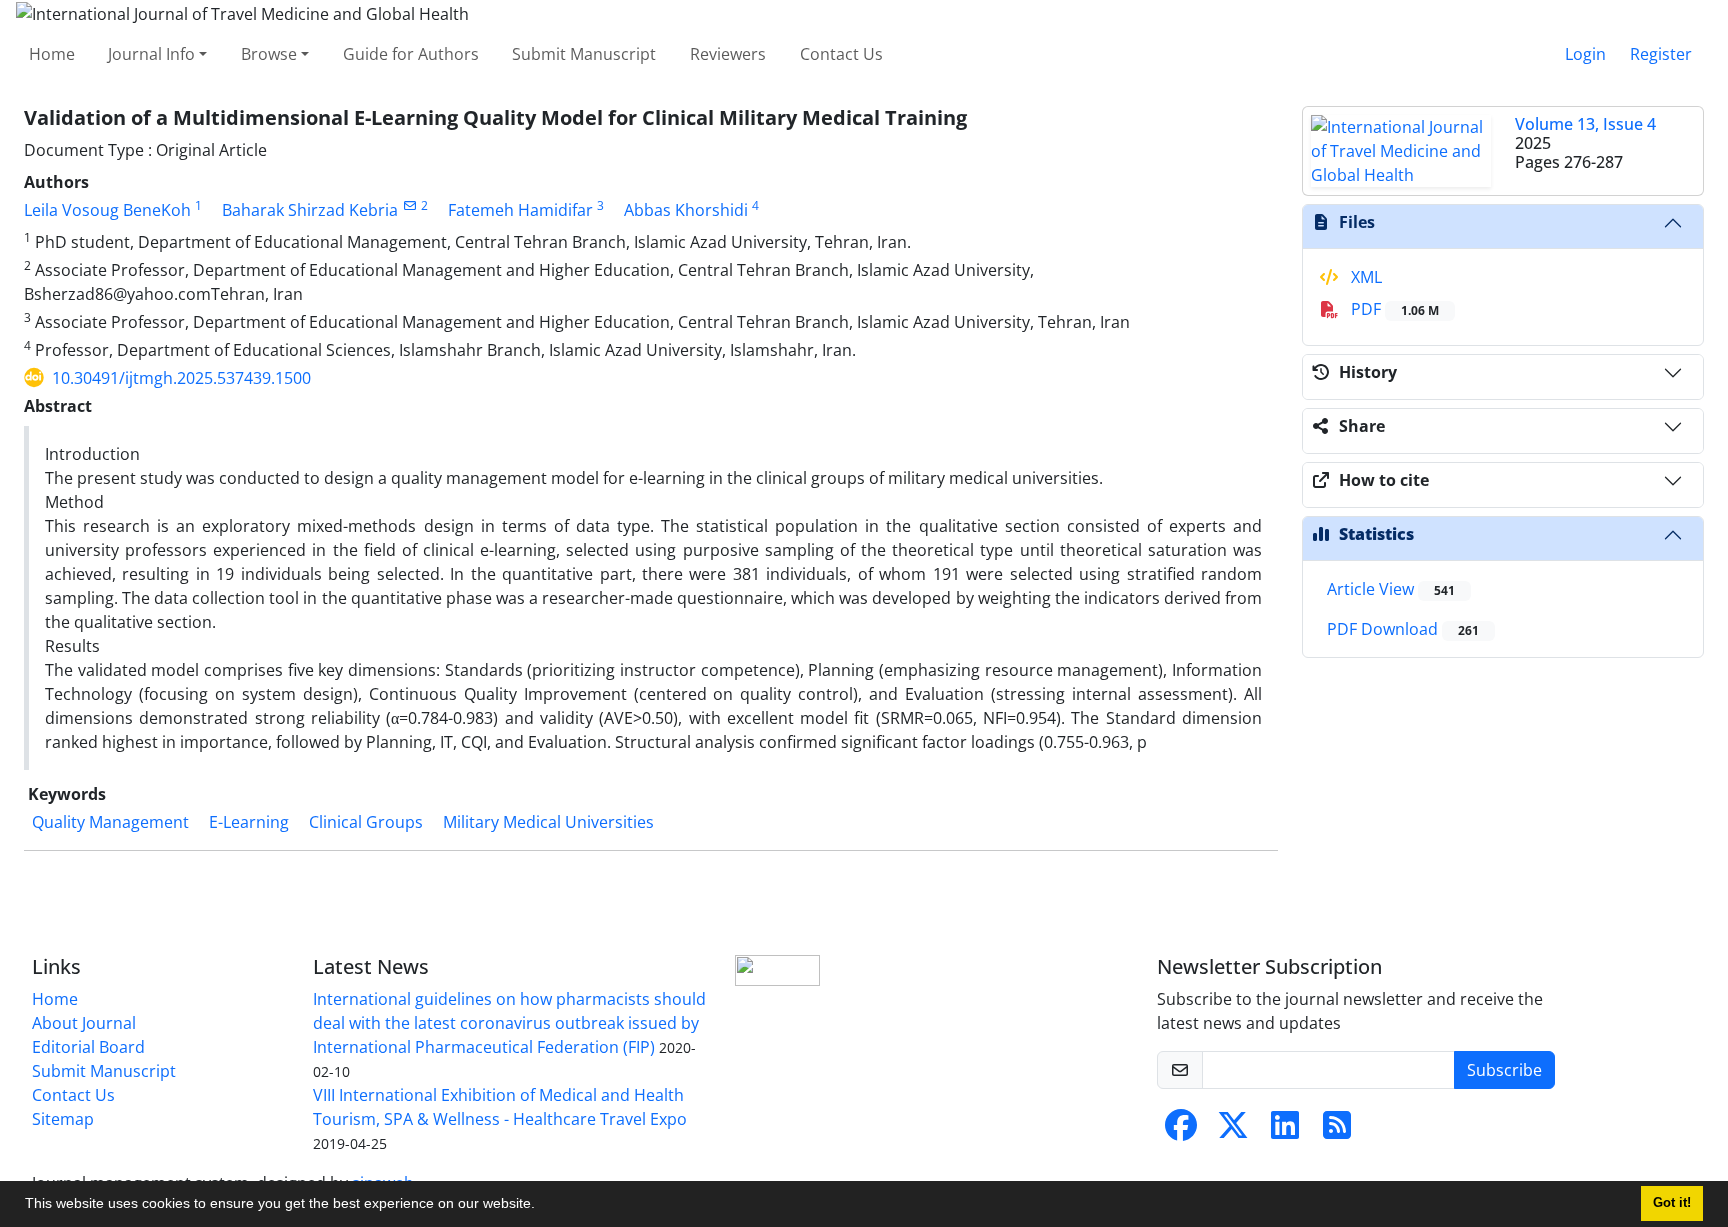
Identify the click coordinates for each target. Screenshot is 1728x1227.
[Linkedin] (1285, 1131)
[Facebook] (1181, 1131)
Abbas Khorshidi (686, 210)
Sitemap (63, 1119)
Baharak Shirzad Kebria (310, 210)
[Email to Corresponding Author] (409, 205)
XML (1364, 277)
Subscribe (1504, 1070)
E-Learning (249, 822)
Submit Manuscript (584, 54)
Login (1585, 54)
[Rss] (1337, 1131)
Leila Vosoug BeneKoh (107, 210)
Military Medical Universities (548, 822)
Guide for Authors (411, 54)
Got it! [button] (1672, 1203)
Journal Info (151, 54)
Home (52, 54)
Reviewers (728, 54)
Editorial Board (88, 1047)
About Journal (84, 1023)
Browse (269, 54)
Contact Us (841, 54)
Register (1661, 54)
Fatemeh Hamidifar (520, 210)
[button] (542, 1206)
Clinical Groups (366, 822)
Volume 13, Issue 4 (1585, 124)
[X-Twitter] (1233, 1131)
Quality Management (110, 822)
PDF (1393, 309)
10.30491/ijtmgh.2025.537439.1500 (181, 378)
